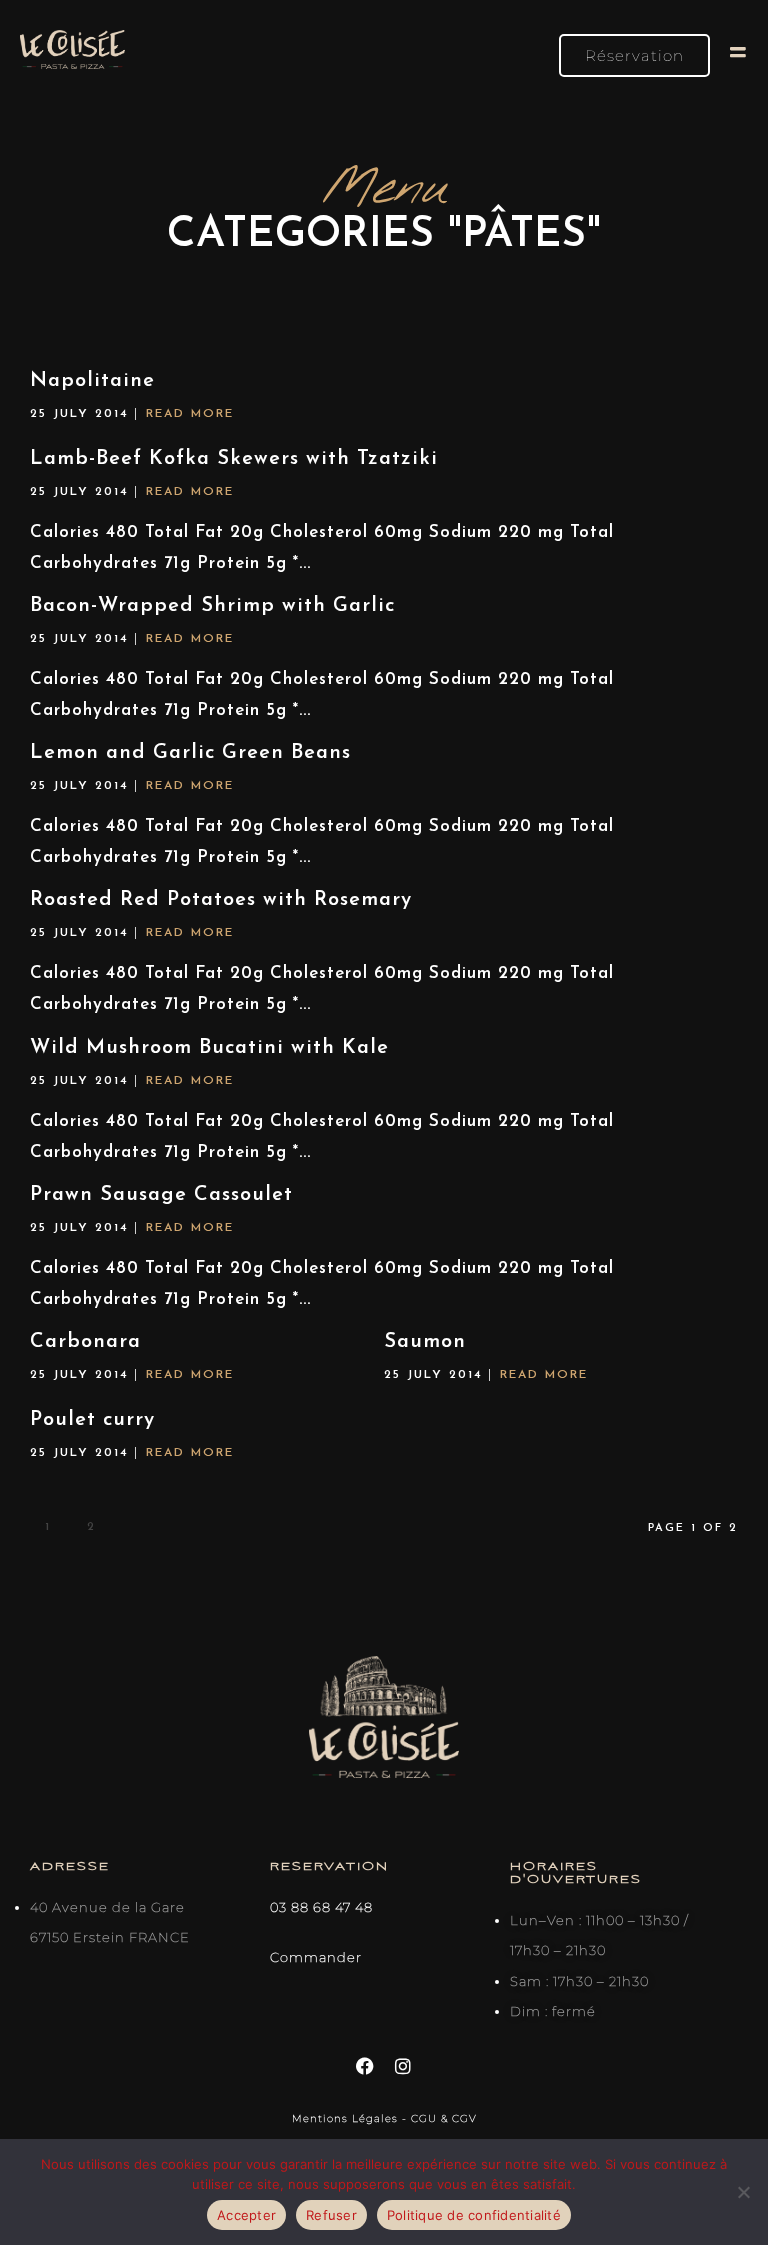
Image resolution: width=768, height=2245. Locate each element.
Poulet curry (92, 1420)
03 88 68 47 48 (321, 1907)
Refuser (331, 2215)
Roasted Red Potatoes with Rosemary (221, 900)
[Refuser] (743, 2192)
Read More (190, 414)
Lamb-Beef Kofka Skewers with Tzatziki (234, 459)
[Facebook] (365, 2066)
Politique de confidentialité (474, 2215)
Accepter (246, 2215)
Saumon (425, 1342)
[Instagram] (403, 2066)
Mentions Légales (347, 2118)
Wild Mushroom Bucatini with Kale (209, 1048)
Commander (316, 1957)
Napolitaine (92, 381)
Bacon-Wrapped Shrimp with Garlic (212, 606)
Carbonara (85, 1342)
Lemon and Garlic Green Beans (190, 753)
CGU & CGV (444, 2118)
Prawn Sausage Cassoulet (161, 1195)
